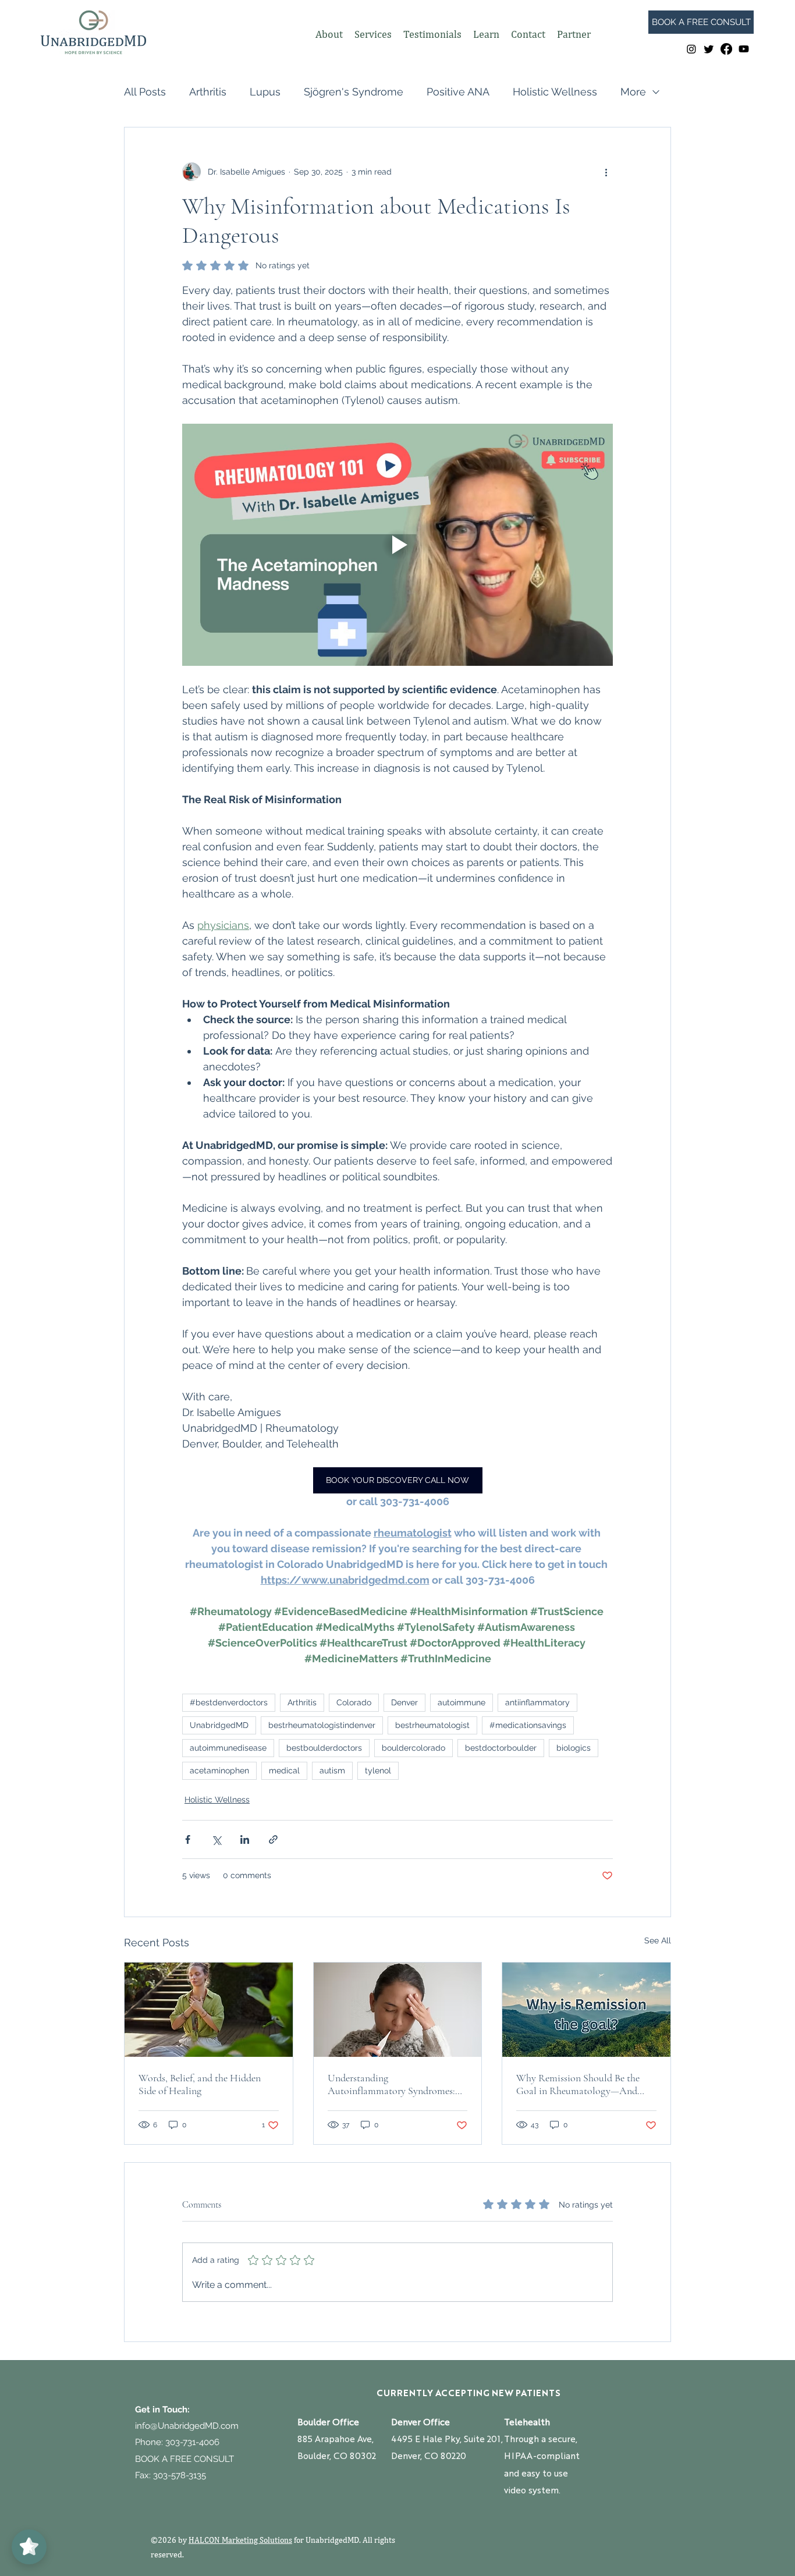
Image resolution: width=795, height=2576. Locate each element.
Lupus (265, 92)
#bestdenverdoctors (229, 1702)
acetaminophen (219, 1770)
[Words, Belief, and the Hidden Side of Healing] (209, 2010)
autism (332, 1770)
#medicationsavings (528, 1725)
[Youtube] (744, 49)
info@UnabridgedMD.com (187, 2426)
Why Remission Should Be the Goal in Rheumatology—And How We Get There (578, 2084)
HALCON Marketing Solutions (240, 2540)
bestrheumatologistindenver (322, 1725)
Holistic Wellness (555, 92)
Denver (404, 1702)
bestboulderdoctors (324, 1748)
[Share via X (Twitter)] (216, 1839)
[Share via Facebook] (188, 1839)
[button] (329, 34)
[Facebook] (726, 49)
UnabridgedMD (219, 1725)
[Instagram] (691, 49)
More (633, 92)
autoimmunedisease (228, 1748)
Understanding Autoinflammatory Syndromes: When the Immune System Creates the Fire (391, 2084)
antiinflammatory (537, 1702)
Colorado (354, 1702)
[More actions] (606, 172)
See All (658, 1940)
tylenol (378, 1770)
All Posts (145, 92)
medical (284, 1770)
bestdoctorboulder (501, 1748)
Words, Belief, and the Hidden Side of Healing (200, 2084)
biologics (574, 1748)
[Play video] (397, 545)
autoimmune (462, 1702)
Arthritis (208, 92)
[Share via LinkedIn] (245, 1839)
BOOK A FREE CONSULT (184, 2459)
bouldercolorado (414, 1748)
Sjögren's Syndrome (354, 92)
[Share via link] (273, 1839)
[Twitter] (709, 49)
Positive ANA (458, 92)
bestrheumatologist (432, 1725)
